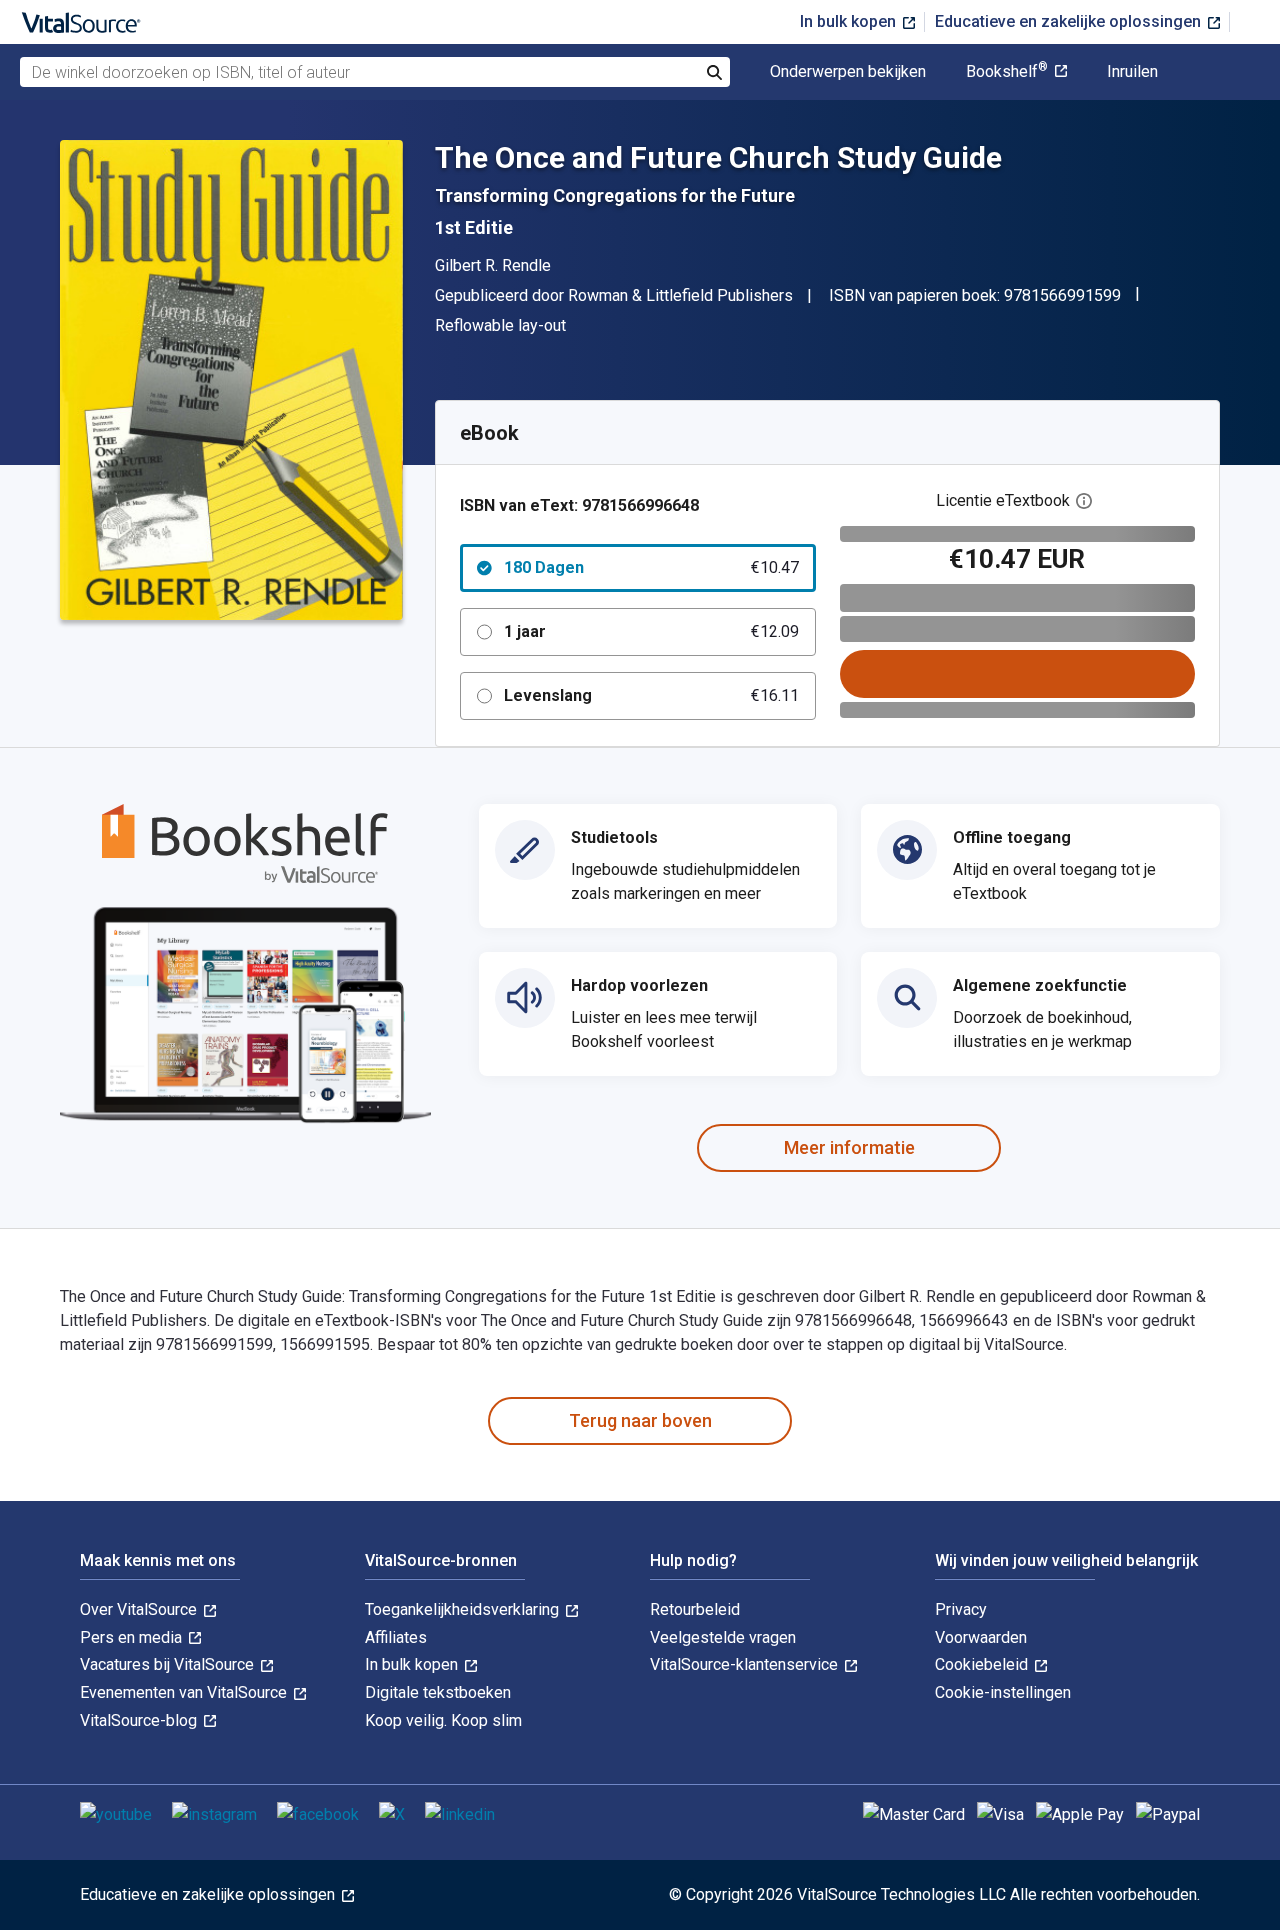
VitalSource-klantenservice (746, 1664)
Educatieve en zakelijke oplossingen (1070, 21)
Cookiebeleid (983, 1664)
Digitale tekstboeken (438, 1692)
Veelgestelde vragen (723, 1637)
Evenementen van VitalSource (185, 1692)
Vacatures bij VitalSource (169, 1664)
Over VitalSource (140, 1609)
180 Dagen (651, 567)
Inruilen (1132, 72)
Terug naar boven (640, 1420)
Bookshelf (1007, 72)
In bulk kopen (850, 21)
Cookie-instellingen (1003, 1692)
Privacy (961, 1609)
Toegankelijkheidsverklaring (464, 1609)
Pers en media (133, 1637)
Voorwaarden (981, 1637)
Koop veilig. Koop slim (443, 1720)
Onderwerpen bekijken (848, 72)
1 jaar (651, 631)
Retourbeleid (695, 1609)
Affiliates (396, 1637)
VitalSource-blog (140, 1720)
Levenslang (651, 695)
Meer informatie (849, 1147)
